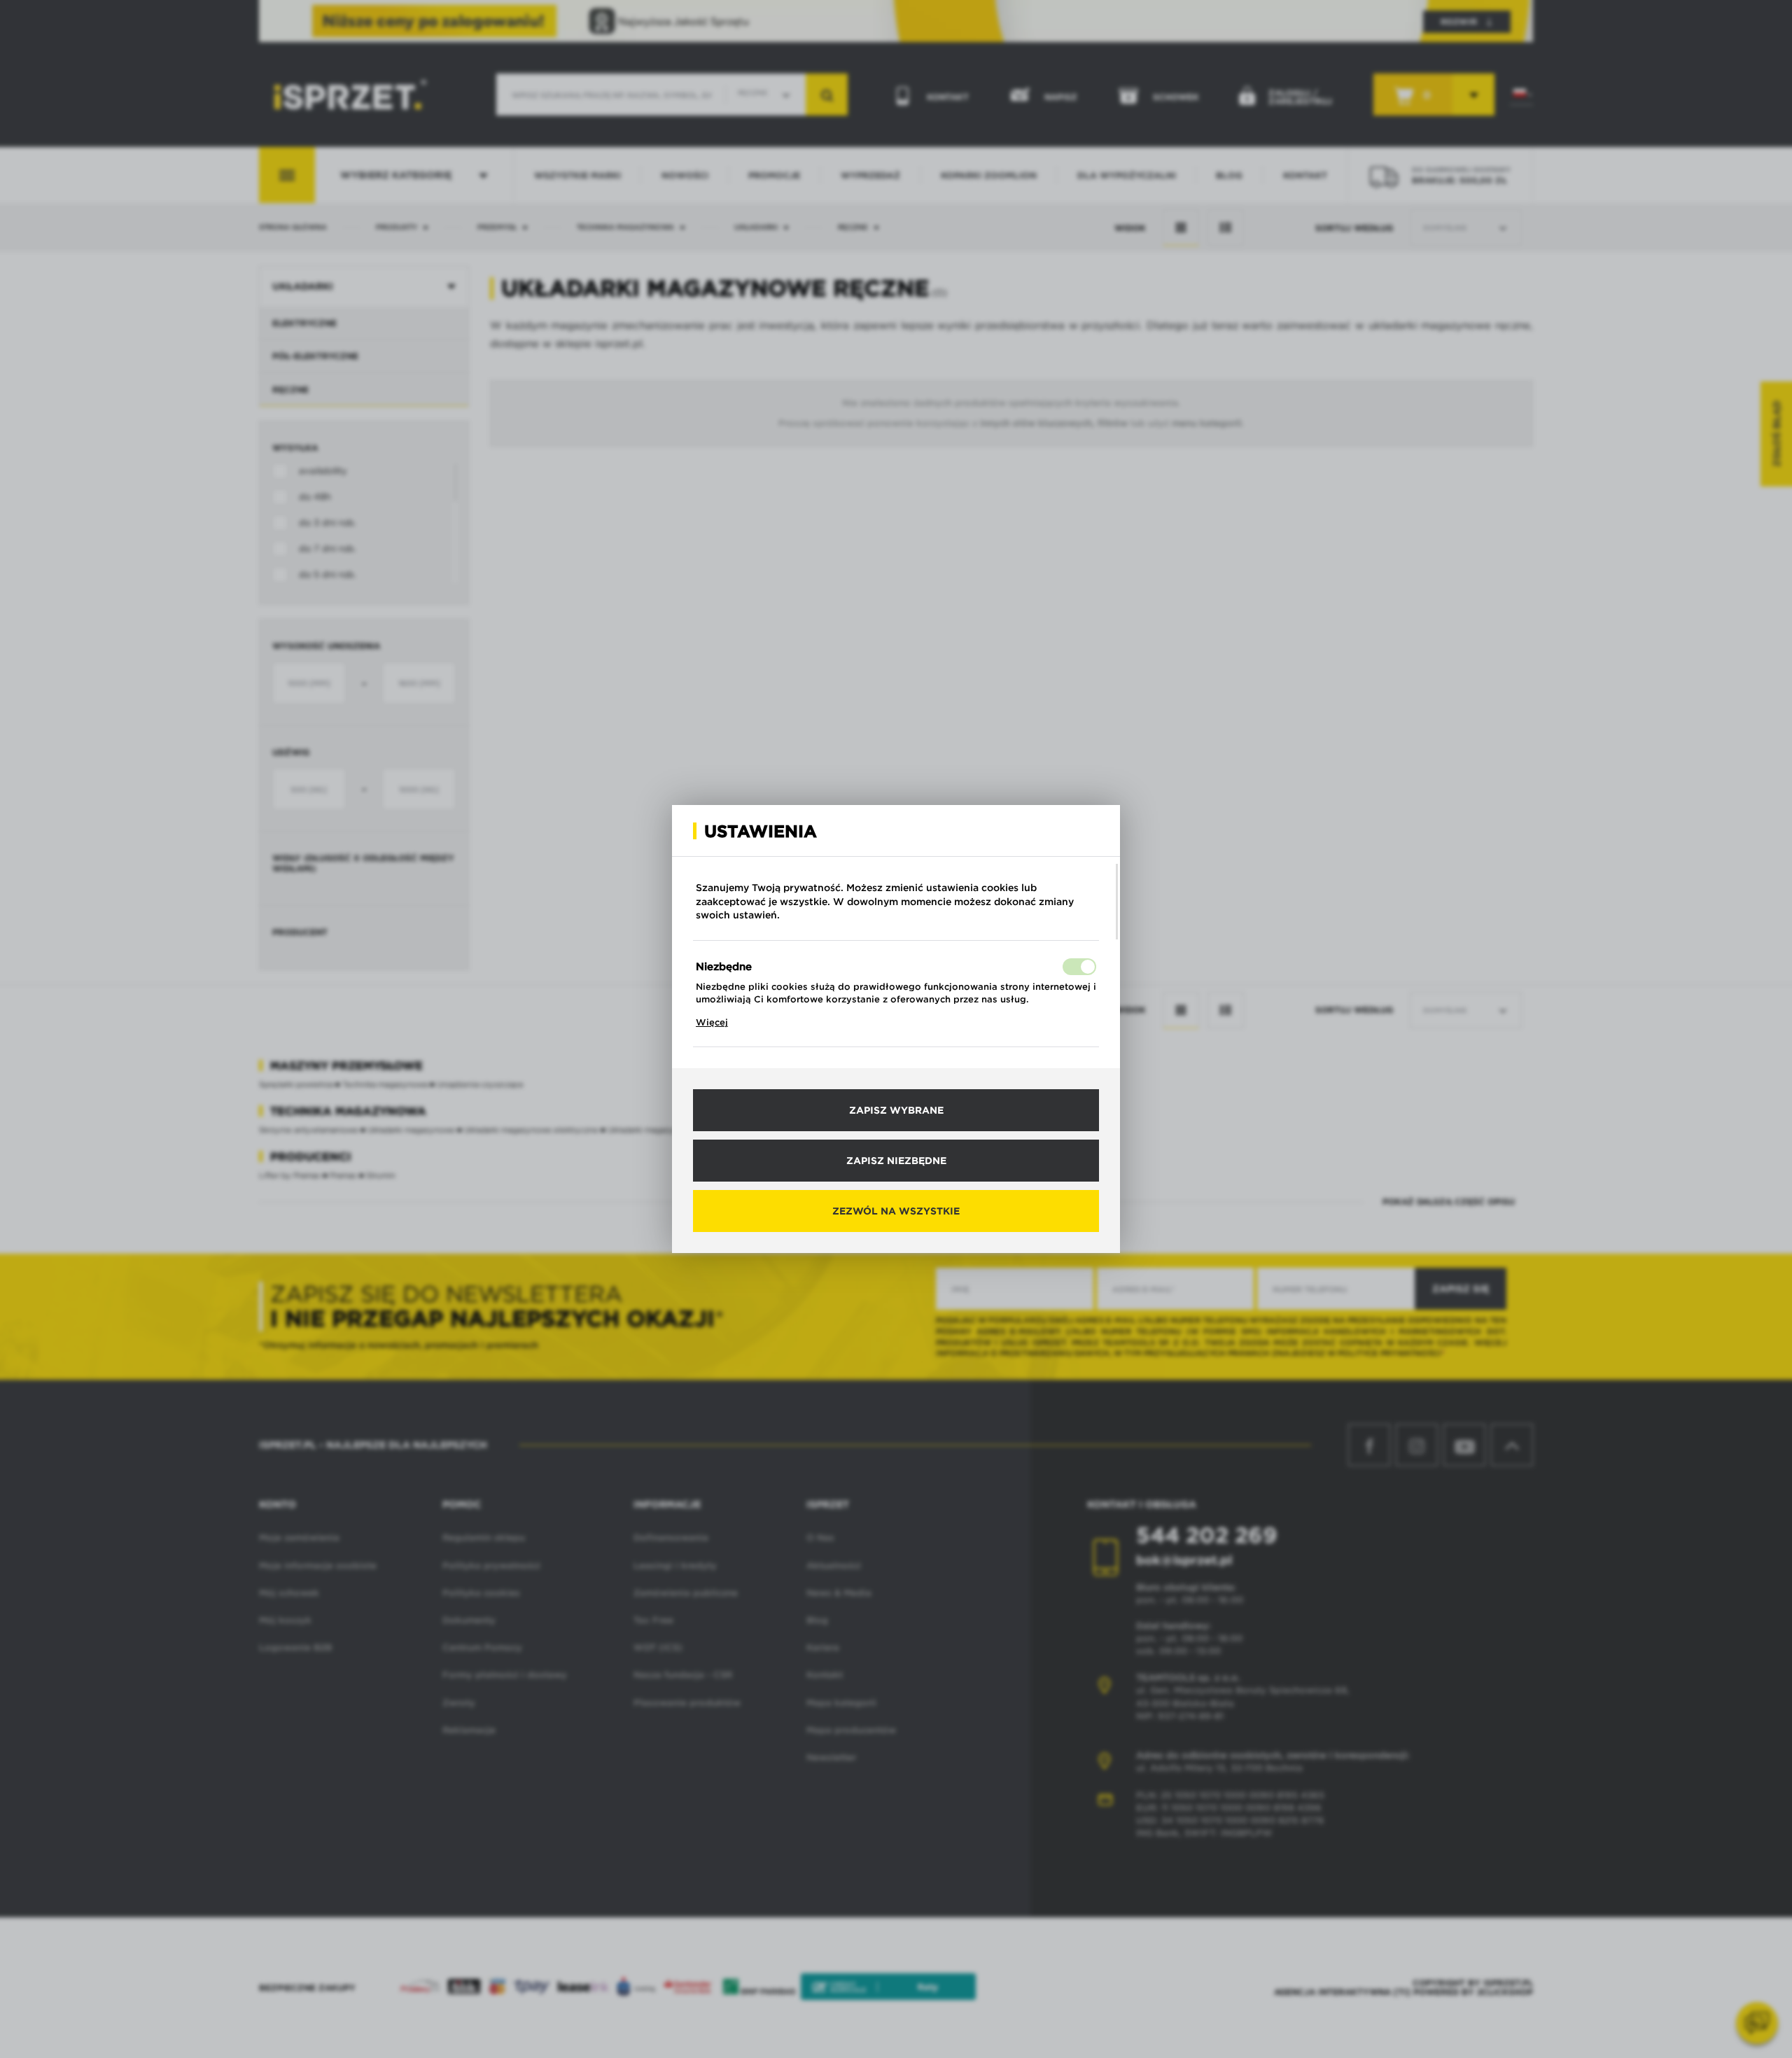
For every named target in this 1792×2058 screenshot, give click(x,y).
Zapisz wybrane (896, 1110)
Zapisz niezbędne (896, 1161)
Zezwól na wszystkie (896, 1211)
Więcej (712, 1022)
